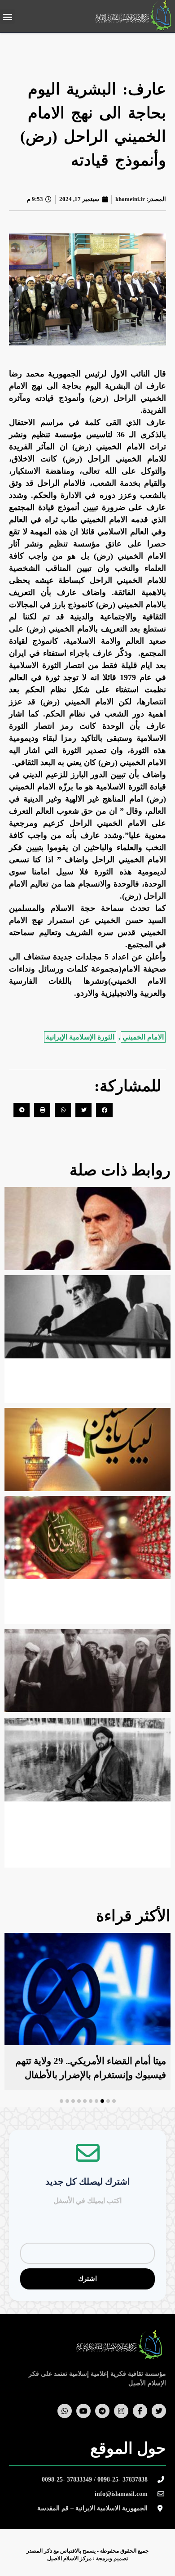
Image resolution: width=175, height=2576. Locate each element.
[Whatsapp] (65, 2411)
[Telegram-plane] (102, 2411)
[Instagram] (121, 2411)
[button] (7, 16)
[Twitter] (159, 2411)
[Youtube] (83, 2411)
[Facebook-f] (140, 2411)
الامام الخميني (143, 1037)
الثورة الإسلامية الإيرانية (80, 1037)
